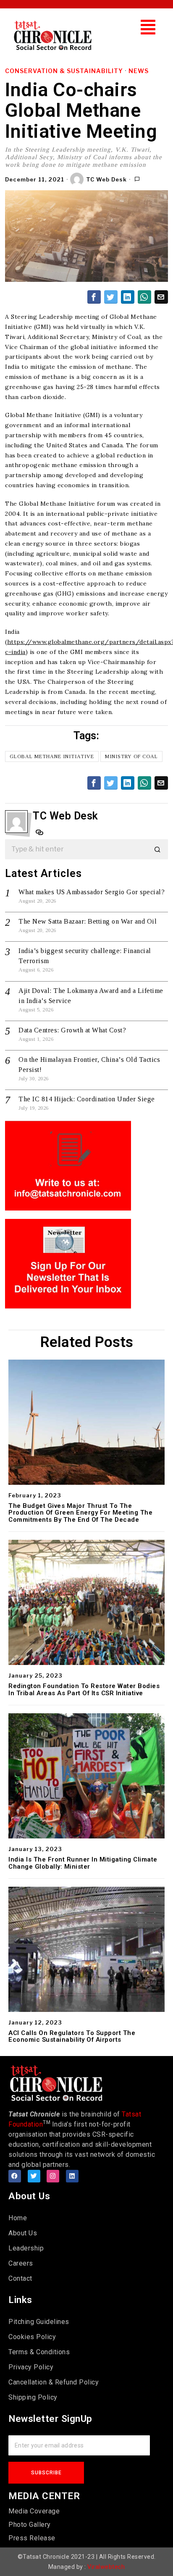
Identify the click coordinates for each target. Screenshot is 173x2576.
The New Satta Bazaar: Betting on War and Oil (88, 921)
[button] (148, 27)
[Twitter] (34, 2176)
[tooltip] (94, 297)
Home (18, 2218)
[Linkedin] (72, 2176)
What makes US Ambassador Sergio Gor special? (92, 892)
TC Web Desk (106, 179)
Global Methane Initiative (52, 756)
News (139, 71)
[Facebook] (15, 2176)
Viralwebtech (106, 2567)
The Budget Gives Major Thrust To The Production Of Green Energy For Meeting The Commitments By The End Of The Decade (80, 1513)
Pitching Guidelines (39, 2322)
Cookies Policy (32, 2337)
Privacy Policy (31, 2367)
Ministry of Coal (131, 756)
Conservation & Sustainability (64, 71)
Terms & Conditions (39, 2352)
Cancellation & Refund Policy (54, 2382)
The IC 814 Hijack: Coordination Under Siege (87, 1099)
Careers (21, 2263)
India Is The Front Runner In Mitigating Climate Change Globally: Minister (83, 1863)
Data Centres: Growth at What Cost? (72, 1030)
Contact (20, 2278)
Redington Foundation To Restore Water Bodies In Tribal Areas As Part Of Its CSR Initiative (84, 1690)
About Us (23, 2233)
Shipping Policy (33, 2397)
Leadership (26, 2248)
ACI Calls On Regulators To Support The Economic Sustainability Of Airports (72, 2036)
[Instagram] (53, 2176)
